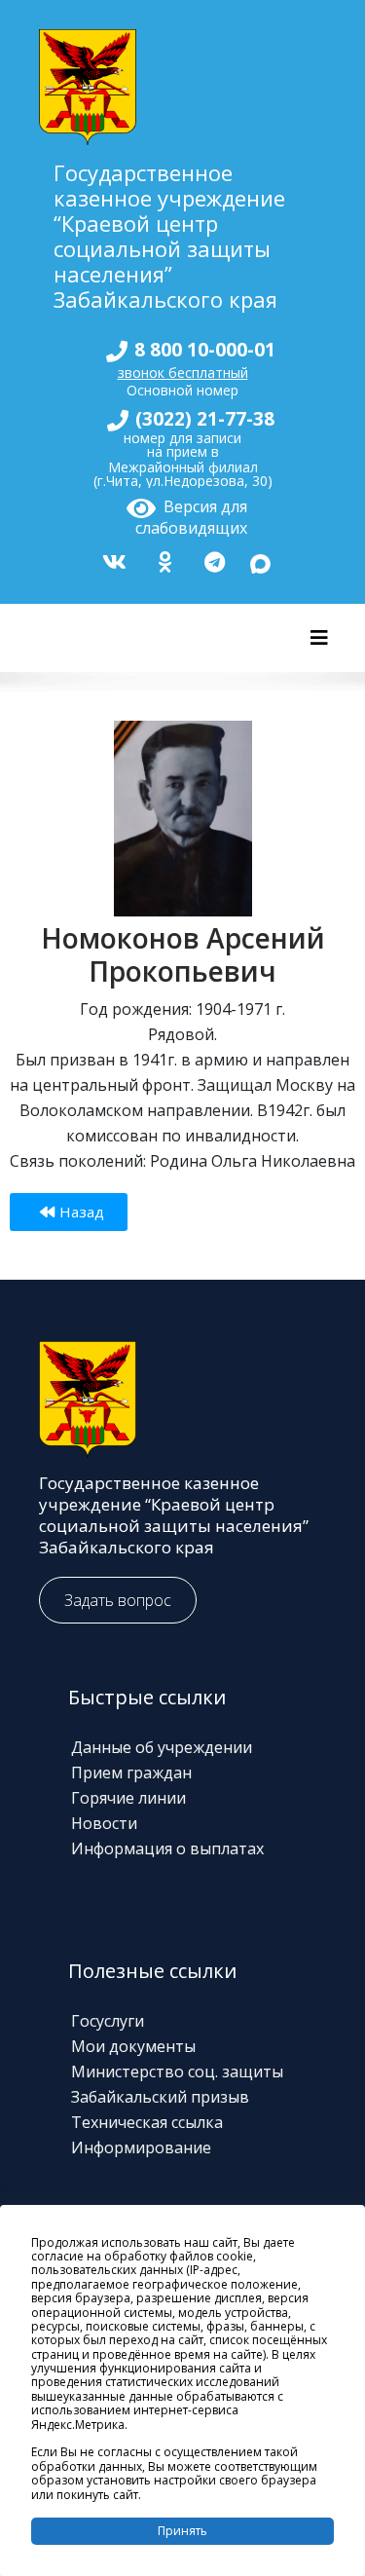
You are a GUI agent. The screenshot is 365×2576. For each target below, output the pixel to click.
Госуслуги (108, 2021)
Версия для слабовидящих (191, 514)
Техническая (121, 2122)
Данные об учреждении (162, 1747)
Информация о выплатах (167, 1848)
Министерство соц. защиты (177, 2072)
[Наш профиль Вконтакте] (112, 560)
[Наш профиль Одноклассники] (163, 560)
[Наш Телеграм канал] (212, 560)
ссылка (197, 2122)
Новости (104, 1823)
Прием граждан (131, 1773)
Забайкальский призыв (160, 2097)
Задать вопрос (118, 1600)
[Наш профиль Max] (260, 560)
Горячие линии (128, 1798)
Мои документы (133, 2046)
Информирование (141, 2147)
